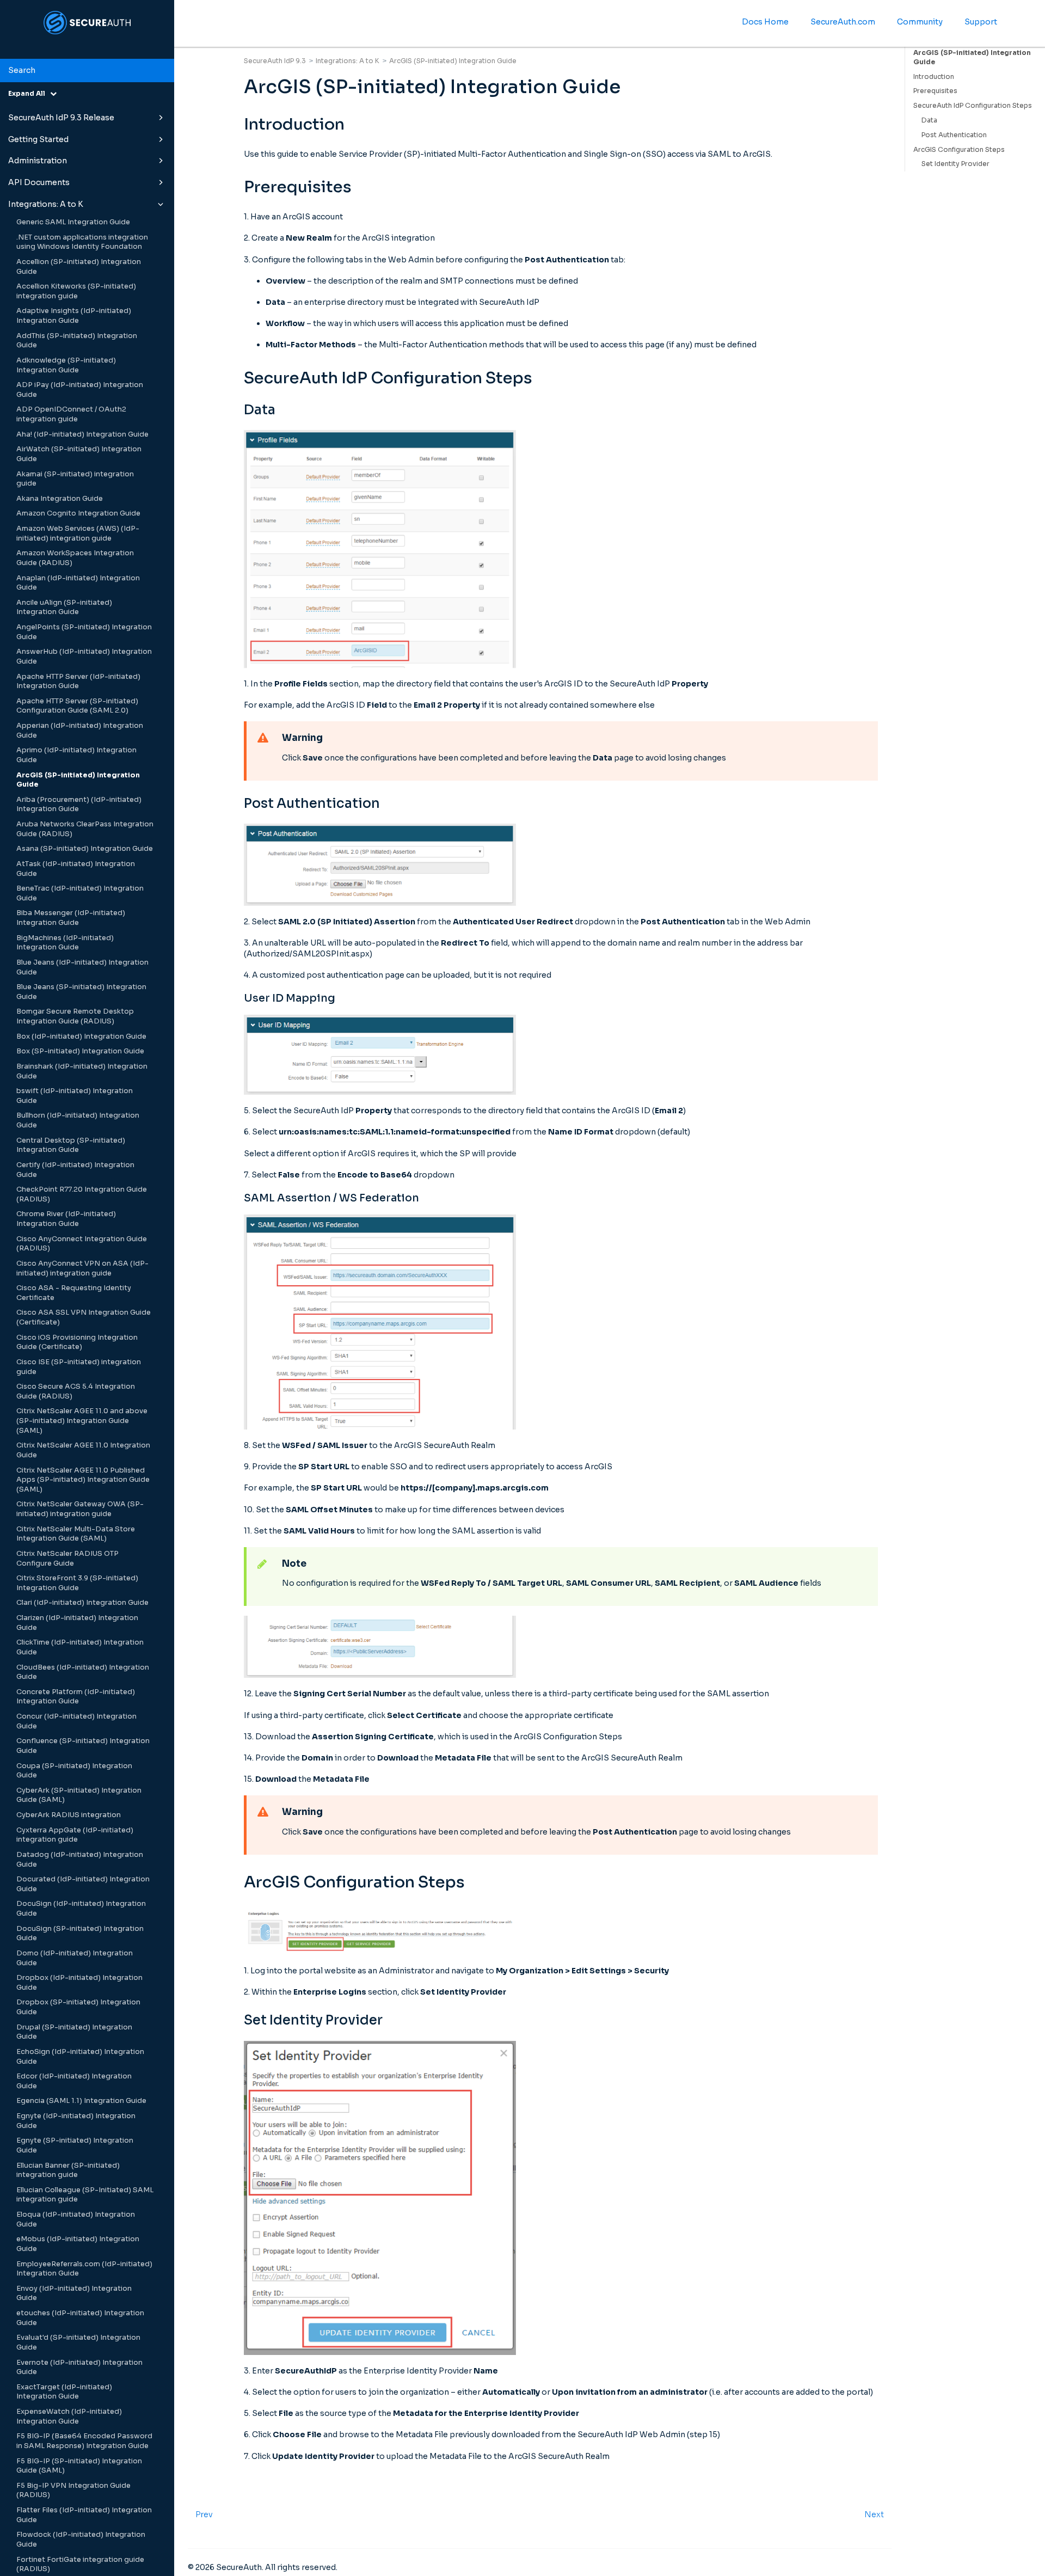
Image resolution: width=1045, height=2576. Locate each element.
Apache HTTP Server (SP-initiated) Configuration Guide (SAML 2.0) (77, 706)
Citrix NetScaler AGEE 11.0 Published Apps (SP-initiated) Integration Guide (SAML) (83, 1480)
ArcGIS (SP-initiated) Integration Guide (78, 780)
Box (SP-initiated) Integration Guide (80, 1051)
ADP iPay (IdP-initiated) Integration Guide (80, 390)
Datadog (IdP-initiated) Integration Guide (80, 1860)
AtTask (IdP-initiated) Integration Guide (76, 869)
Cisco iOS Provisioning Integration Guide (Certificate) (77, 1342)
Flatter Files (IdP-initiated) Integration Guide (84, 2515)
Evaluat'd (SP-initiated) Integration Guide (78, 2342)
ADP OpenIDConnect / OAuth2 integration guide (71, 414)
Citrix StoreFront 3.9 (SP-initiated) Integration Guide (77, 1583)
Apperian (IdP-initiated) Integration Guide (80, 731)
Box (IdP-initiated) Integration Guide (81, 1036)
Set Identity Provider (955, 164)
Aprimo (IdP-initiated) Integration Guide (76, 755)
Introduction (934, 76)
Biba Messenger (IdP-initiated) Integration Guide (71, 918)
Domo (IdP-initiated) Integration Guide (75, 1958)
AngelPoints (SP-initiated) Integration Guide (84, 632)
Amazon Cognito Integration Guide (78, 513)
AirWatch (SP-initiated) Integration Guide (79, 454)
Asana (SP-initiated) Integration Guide (85, 849)
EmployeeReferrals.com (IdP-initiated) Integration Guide (84, 2269)
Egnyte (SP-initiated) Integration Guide (75, 2145)
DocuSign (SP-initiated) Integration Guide (80, 1934)
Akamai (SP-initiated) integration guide (75, 479)
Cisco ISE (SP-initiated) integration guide (79, 1367)
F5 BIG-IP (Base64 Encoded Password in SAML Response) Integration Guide (84, 2441)
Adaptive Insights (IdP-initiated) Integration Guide (74, 316)
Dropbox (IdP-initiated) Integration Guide (79, 1983)
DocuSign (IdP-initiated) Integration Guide (81, 1909)
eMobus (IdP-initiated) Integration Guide (78, 2244)
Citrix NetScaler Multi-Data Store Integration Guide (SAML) (76, 1534)
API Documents (39, 182)
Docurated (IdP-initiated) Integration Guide (83, 1884)
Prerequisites (935, 91)
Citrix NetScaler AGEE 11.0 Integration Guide (83, 1450)
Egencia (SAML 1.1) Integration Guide (81, 2101)
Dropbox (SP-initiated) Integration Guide (78, 2007)
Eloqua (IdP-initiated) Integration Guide (76, 2219)
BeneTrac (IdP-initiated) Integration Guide (80, 893)
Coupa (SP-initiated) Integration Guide (74, 1771)
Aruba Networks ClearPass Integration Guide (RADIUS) (85, 829)
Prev (204, 2514)
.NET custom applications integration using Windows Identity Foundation (82, 242)
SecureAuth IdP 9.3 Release (61, 118)
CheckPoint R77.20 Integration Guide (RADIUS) (82, 1194)
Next (874, 2514)
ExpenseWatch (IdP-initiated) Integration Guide (69, 2416)
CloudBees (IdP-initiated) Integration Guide (83, 1672)
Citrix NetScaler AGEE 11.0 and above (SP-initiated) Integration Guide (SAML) (82, 1421)
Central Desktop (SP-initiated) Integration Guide (71, 1145)
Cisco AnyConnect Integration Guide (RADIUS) (82, 1244)
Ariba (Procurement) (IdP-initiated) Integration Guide (79, 805)
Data (929, 120)
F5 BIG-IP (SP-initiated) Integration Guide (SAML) (79, 2466)
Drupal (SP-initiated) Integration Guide (74, 2032)
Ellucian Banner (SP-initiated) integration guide (68, 2170)
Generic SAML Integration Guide (73, 222)
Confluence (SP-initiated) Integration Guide (83, 1746)
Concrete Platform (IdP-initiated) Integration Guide (76, 1697)
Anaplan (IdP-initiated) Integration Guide (78, 583)
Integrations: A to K (46, 204)
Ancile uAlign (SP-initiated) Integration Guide (64, 608)
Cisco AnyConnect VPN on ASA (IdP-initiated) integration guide (82, 1268)
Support (981, 22)
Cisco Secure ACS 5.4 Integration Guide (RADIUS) (76, 1391)
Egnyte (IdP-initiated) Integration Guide (76, 2121)
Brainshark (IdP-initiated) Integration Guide (82, 1071)
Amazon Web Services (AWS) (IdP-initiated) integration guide (78, 533)
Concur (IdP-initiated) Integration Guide (76, 1721)
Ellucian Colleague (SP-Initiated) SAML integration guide (85, 2195)
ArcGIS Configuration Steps (959, 149)
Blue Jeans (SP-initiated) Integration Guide (81, 992)
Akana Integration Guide (60, 499)
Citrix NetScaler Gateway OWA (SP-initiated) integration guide (80, 1509)
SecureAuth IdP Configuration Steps (973, 105)
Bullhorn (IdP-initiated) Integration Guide (78, 1120)
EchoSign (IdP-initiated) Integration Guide (80, 2057)
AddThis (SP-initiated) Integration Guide (77, 341)
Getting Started (38, 139)
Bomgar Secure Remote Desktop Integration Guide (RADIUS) (75, 1016)
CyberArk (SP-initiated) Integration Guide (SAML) (79, 1795)
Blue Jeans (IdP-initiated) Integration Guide (82, 967)
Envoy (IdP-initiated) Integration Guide (74, 2293)
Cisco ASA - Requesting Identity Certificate (74, 1293)
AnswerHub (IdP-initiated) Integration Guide (84, 657)
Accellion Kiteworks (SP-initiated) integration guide (76, 291)
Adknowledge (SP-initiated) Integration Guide (66, 365)
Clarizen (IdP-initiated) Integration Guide (77, 1623)
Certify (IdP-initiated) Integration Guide (75, 1170)
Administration (38, 161)
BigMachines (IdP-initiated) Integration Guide (65, 943)
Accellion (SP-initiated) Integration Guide (79, 267)
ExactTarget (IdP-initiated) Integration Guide (64, 2392)
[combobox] (87, 71)
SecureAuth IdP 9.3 (275, 61)
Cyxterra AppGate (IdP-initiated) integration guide (75, 1835)
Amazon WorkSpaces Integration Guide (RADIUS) (75, 558)
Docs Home (765, 22)
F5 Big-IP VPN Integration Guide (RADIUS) (73, 2491)
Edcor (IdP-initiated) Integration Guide (74, 2081)
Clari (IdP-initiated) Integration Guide (82, 1603)
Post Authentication (954, 135)
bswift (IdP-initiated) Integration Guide (75, 1096)
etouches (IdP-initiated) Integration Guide (80, 2318)
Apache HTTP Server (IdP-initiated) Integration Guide (78, 682)
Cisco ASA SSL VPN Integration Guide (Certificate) (84, 1317)
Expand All (29, 93)
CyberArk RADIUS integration (69, 1815)
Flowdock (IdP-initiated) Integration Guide (81, 2540)
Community (920, 22)
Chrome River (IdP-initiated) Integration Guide (66, 1219)
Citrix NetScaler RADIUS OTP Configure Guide (67, 1559)
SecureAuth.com (843, 22)
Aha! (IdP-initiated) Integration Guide (82, 434)
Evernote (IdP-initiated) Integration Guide (79, 2368)
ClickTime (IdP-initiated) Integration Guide (80, 1647)
